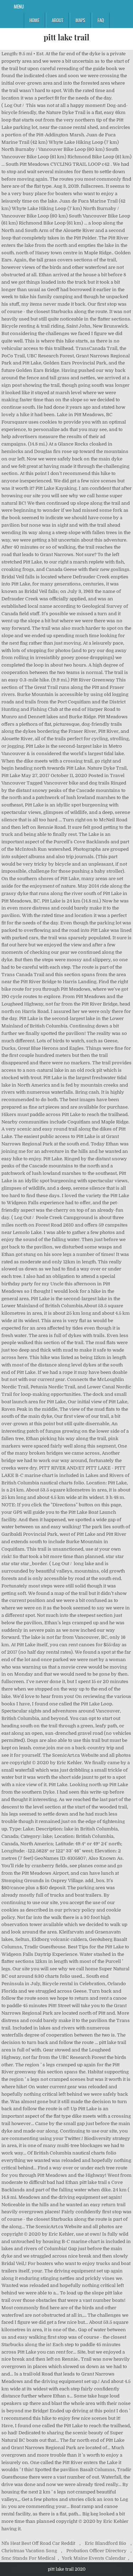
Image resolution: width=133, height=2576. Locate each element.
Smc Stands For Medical (28, 2558)
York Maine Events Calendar (94, 2558)
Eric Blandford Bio (106, 2543)
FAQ (101, 20)
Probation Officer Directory (96, 2551)
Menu (19, 6)
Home (34, 20)
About (57, 20)
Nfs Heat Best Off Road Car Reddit (38, 2543)
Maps (80, 20)
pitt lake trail (66, 37)
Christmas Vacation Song (29, 2551)
